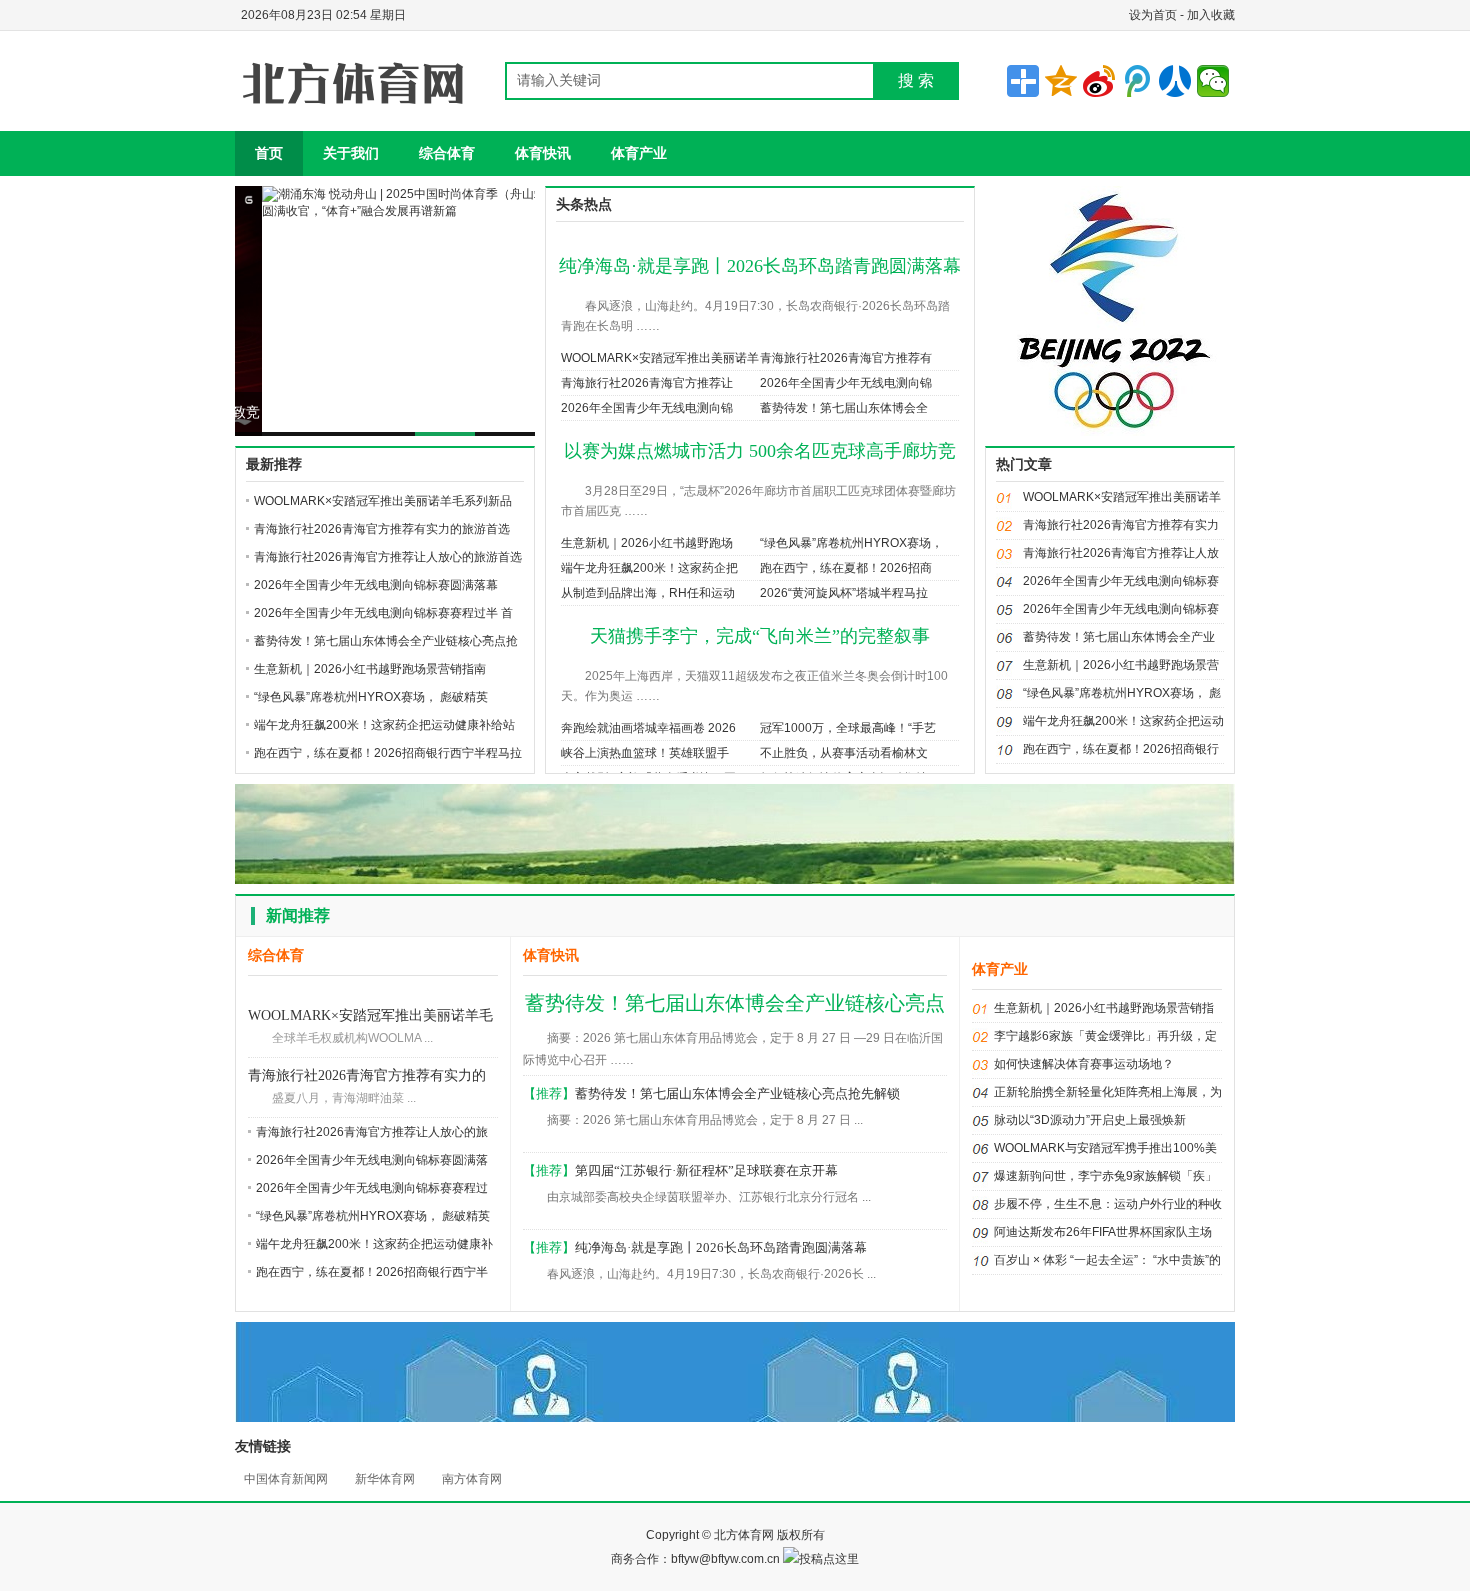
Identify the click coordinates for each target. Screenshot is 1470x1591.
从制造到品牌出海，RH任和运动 (648, 593)
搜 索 (916, 80)
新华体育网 (385, 1479)
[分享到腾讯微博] (1137, 81)
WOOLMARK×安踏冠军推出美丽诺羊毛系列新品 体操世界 (370, 1017)
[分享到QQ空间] (1061, 81)
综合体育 (447, 153)
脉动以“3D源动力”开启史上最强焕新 (1090, 1120)
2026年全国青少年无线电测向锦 (846, 383)
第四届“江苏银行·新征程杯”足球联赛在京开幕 (706, 1170)
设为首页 (1153, 15)
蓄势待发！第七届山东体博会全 (844, 408)
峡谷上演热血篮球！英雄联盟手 (645, 753)
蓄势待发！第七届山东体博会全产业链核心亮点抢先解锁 (737, 1093)
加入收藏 (1211, 15)
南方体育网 (472, 1479)
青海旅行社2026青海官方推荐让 (647, 383)
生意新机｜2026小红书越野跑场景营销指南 (370, 669)
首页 (269, 153)
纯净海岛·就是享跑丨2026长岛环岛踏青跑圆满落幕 (760, 266)
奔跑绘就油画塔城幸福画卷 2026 (648, 728)
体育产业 (639, 153)
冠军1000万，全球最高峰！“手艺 (848, 728)
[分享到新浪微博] (1099, 81)
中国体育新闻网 (286, 1479)
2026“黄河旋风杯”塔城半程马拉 (844, 593)
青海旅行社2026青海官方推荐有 (846, 358)
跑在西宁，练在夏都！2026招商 (846, 568)
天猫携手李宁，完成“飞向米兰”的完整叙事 (760, 636)
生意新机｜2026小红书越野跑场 (647, 543)
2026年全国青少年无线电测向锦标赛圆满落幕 (376, 585)
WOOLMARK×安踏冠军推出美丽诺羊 (660, 358)
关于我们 (351, 153)
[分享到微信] (1213, 81)
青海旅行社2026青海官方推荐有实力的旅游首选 (382, 529)
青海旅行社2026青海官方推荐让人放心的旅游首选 (388, 557)
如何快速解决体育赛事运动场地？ (1084, 1064)
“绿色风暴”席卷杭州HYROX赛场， (851, 543)
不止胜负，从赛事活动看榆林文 (844, 753)
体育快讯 (543, 153)
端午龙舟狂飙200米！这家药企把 (649, 568)
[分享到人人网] (1175, 81)
